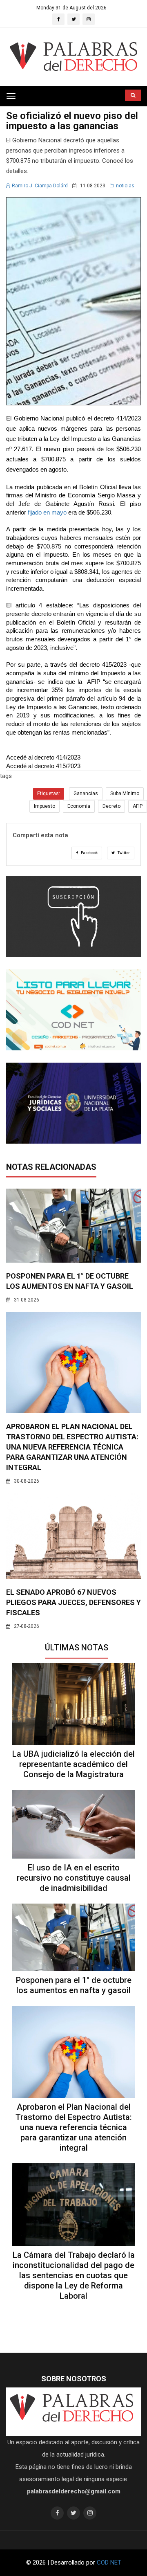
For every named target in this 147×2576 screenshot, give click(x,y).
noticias (125, 186)
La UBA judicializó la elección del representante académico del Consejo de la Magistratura (73, 1764)
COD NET (109, 2563)
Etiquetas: (49, 793)
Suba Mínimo (125, 793)
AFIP (138, 806)
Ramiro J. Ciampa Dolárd (40, 186)
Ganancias (86, 793)
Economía (79, 806)
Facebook (89, 853)
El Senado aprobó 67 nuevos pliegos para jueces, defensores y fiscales (73, 1602)
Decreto (111, 806)
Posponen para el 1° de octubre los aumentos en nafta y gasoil (74, 1985)
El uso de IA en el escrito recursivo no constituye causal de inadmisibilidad (74, 1878)
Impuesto (45, 806)
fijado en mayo (46, 513)
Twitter (123, 853)
